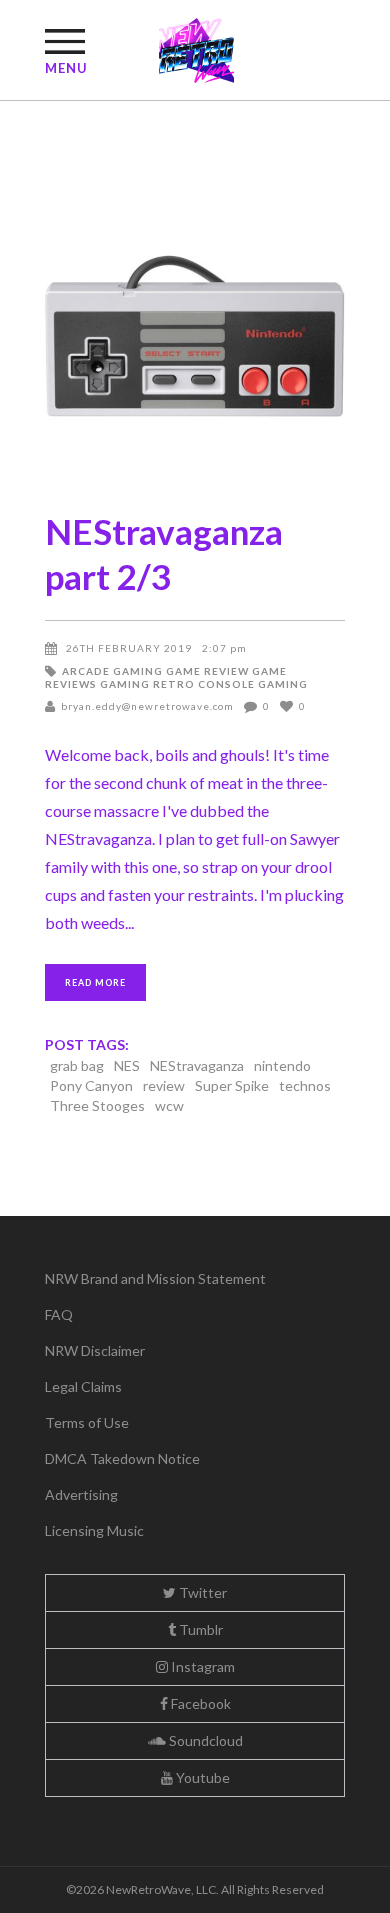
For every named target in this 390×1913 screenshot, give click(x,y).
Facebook (199, 1703)
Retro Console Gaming (230, 684)
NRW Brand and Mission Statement (155, 1278)
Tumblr (199, 1629)
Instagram (201, 1666)
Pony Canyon (91, 1085)
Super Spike (232, 1085)
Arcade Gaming (112, 671)
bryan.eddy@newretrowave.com (147, 706)
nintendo (282, 1065)
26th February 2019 (129, 648)
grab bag (77, 1065)
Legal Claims (83, 1386)
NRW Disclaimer (95, 1350)
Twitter (201, 1592)
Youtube (201, 1777)
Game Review (207, 671)
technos (305, 1085)
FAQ (59, 1314)
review (164, 1085)
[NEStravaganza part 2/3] (195, 336)
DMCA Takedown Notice (122, 1458)
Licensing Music (94, 1530)
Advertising (81, 1494)
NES (127, 1065)
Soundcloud (204, 1740)
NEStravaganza (197, 1065)
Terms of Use (87, 1422)
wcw (169, 1105)
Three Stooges (97, 1105)
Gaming (125, 684)
